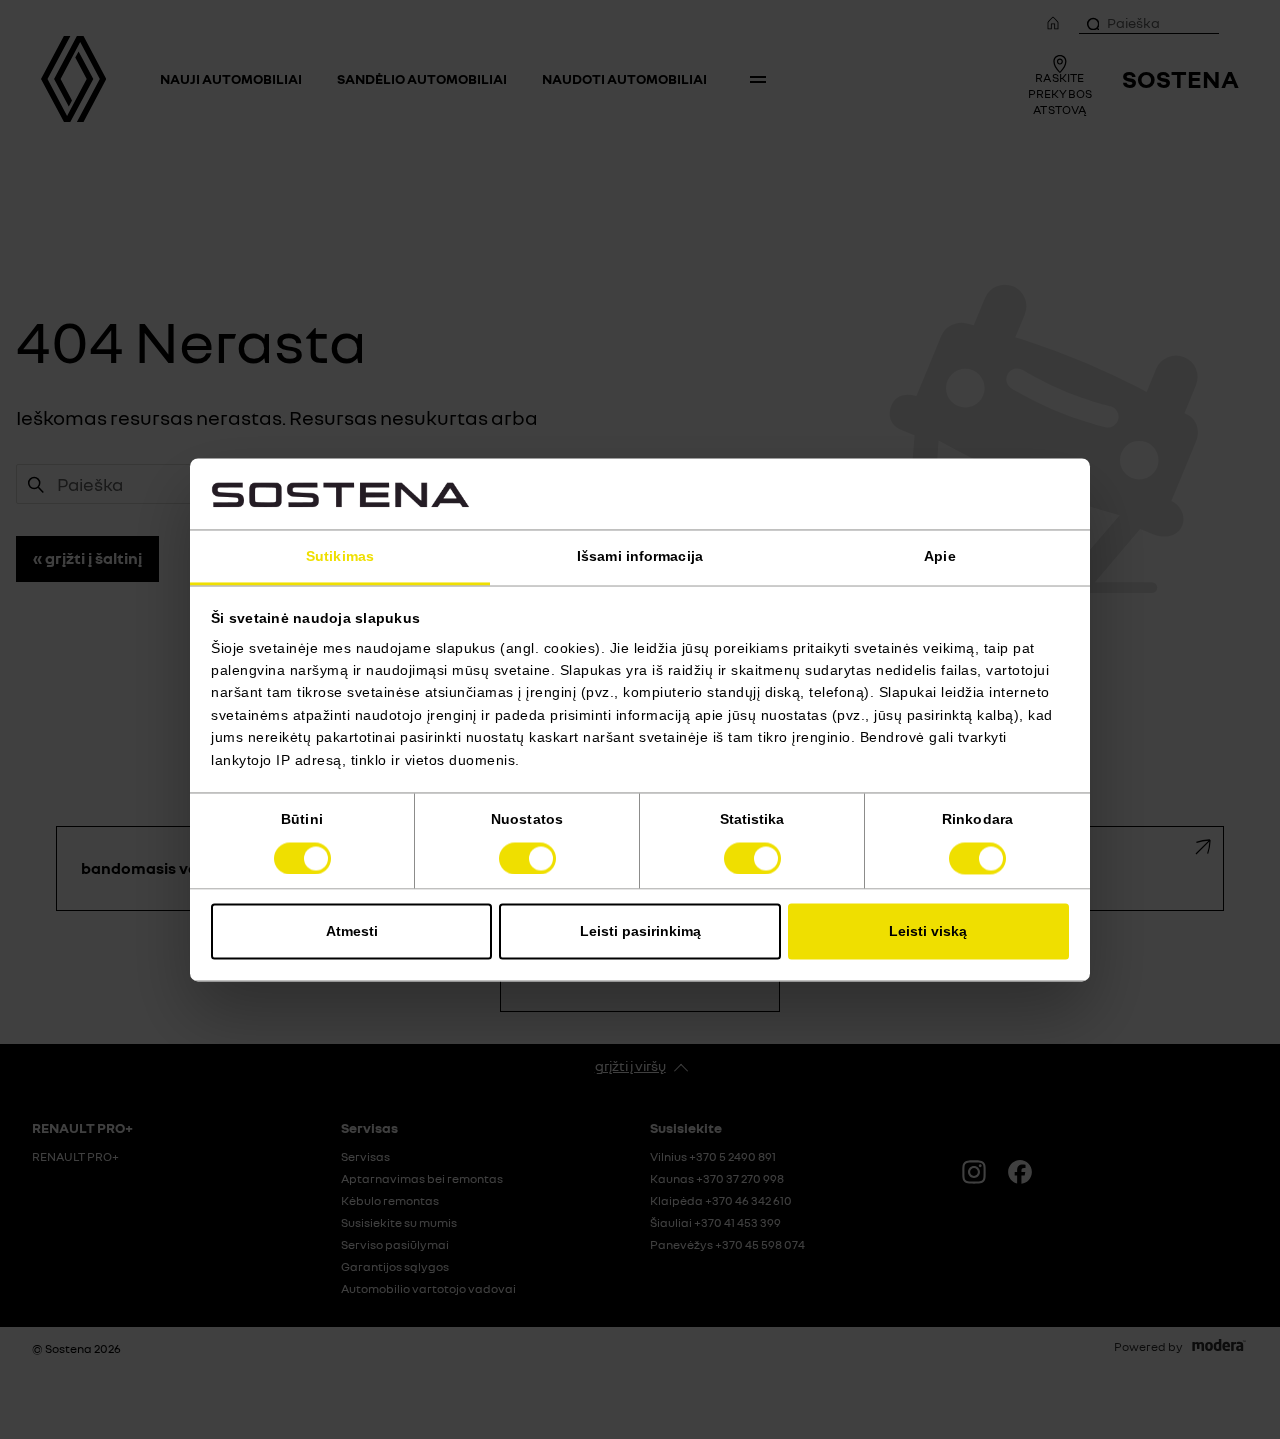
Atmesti (352, 931)
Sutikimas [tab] (340, 557)
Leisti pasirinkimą (640, 931)
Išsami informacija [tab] (640, 557)
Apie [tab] (939, 557)
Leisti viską (928, 931)
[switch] (527, 858)
